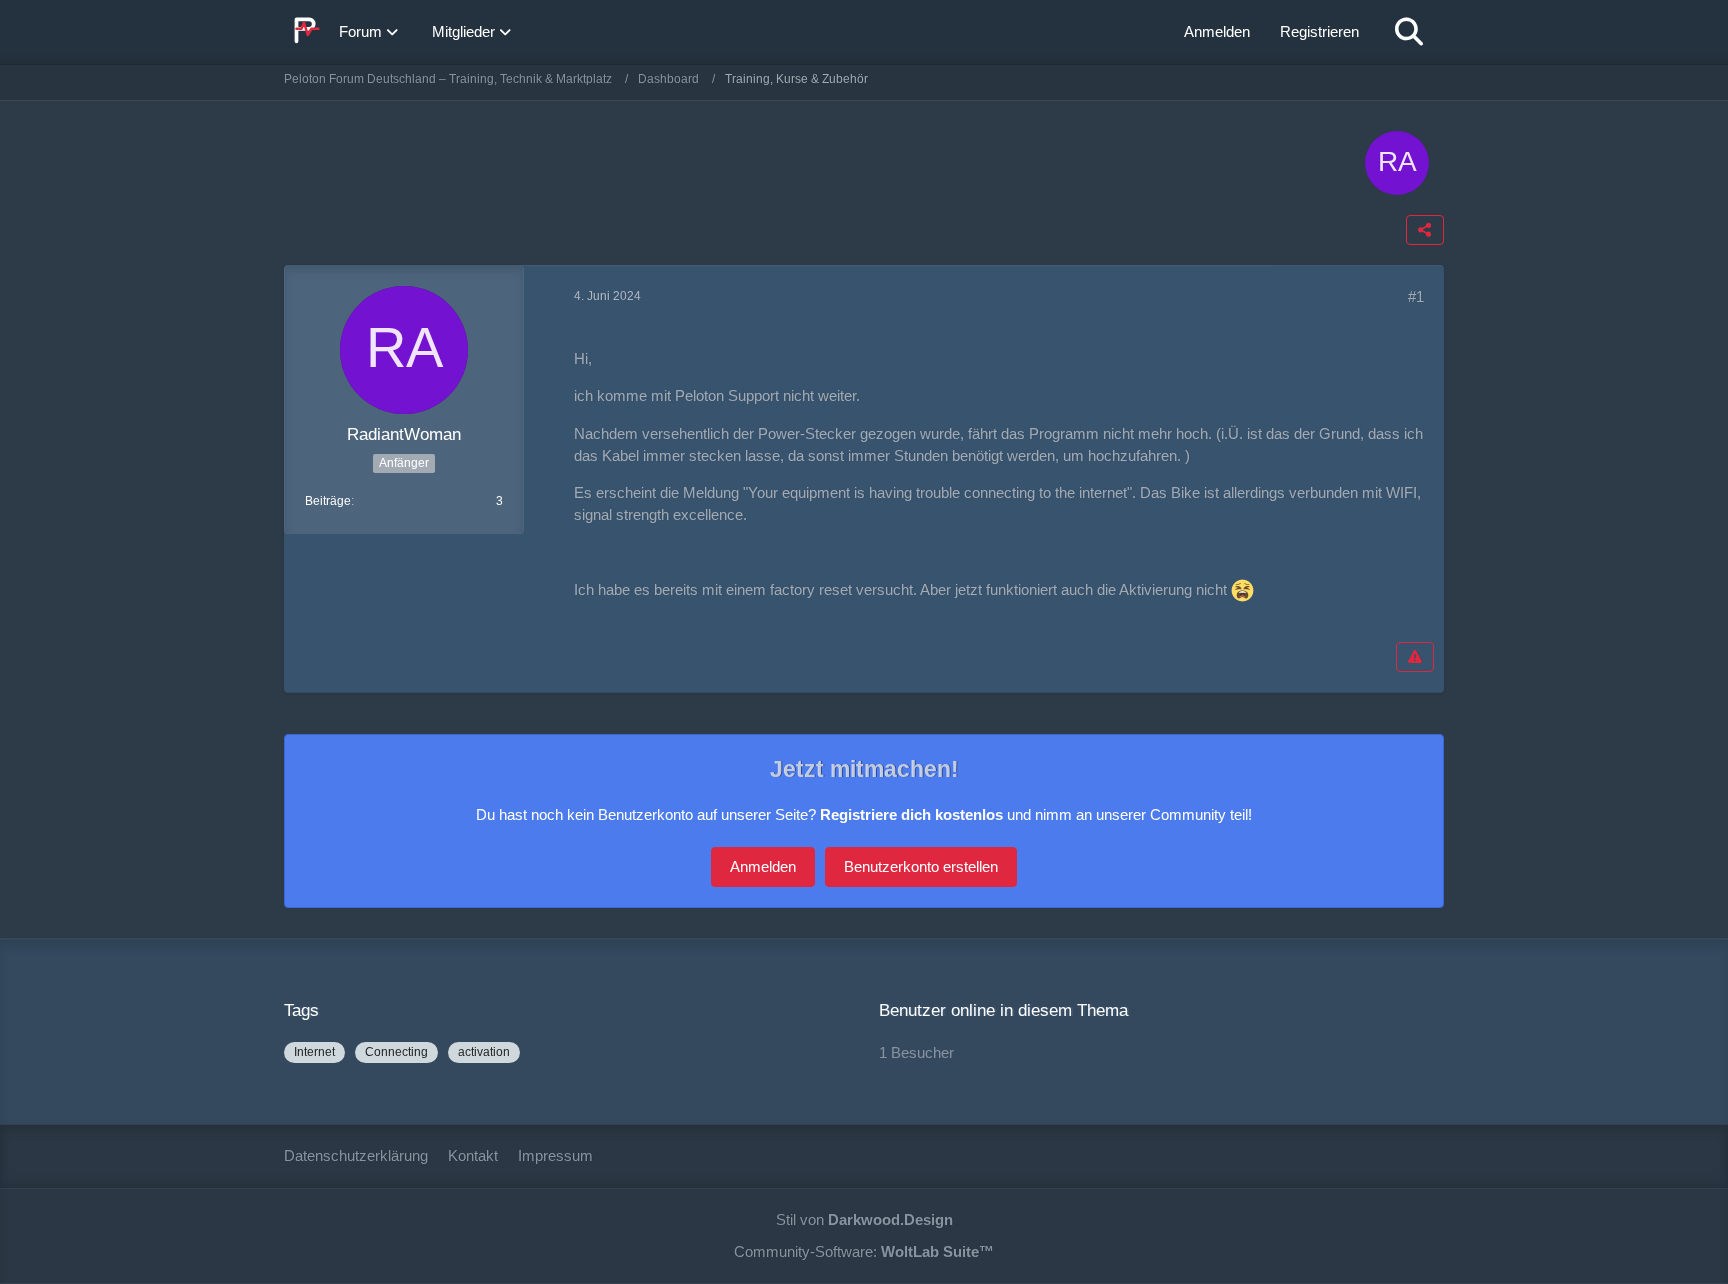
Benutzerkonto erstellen (921, 866)
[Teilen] (1425, 230)
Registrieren (1319, 31)
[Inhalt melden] (1415, 657)
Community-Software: (864, 1251)
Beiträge (328, 501)
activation (484, 1052)
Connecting (396, 1052)
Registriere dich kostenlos (911, 814)
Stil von (864, 1219)
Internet (314, 1052)
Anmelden (1217, 31)
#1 (1416, 296)
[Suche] (1409, 32)
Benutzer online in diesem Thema (1003, 1010)
